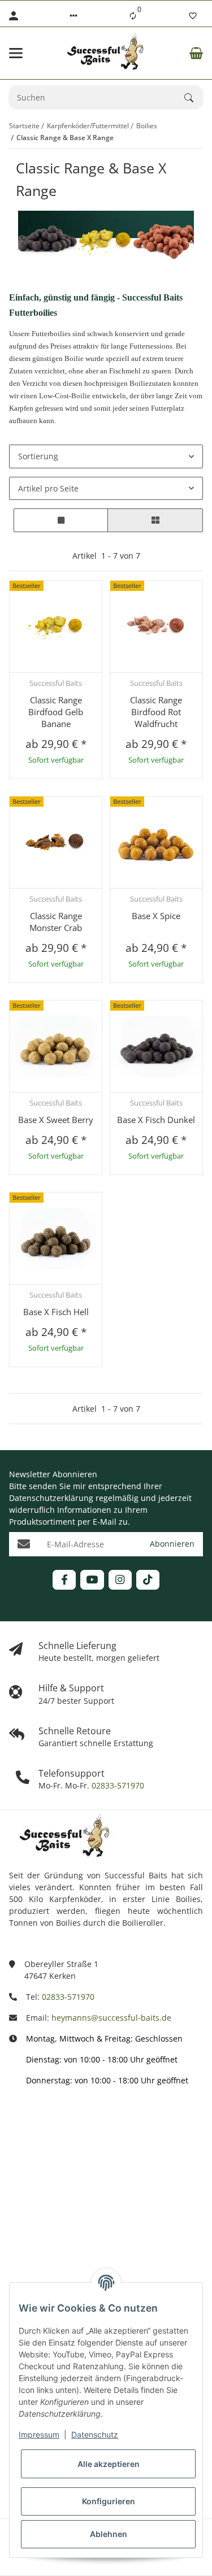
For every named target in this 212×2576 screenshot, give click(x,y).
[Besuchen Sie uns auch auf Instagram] (120, 1580)
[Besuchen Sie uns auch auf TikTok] (148, 1580)
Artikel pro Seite (48, 488)
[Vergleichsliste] (133, 16)
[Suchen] (194, 98)
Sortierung (38, 456)
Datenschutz (95, 2434)
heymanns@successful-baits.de (111, 2018)
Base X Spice (156, 916)
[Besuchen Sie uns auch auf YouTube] (92, 1580)
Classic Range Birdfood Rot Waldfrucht (156, 712)
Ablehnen (109, 2534)
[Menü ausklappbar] (16, 53)
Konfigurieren (109, 2501)
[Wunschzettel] (193, 16)
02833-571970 (117, 1785)
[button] (73, 16)
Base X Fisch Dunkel (156, 1120)
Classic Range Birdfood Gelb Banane (56, 712)
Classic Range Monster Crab (56, 922)
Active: (21, 2172)
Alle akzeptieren (109, 2464)
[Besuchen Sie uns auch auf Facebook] (64, 1580)
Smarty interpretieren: (51, 2222)
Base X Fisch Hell (56, 1312)
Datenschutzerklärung (51, 1498)
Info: (18, 2122)
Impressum (39, 2434)
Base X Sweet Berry (56, 1120)
